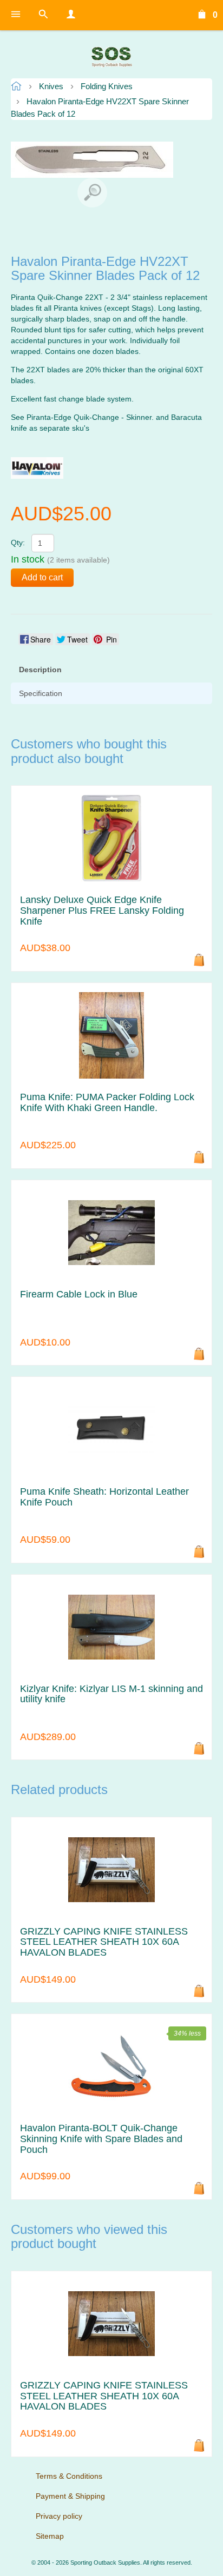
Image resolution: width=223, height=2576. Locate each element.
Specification (41, 693)
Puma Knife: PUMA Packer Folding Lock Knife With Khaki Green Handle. (107, 1103)
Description (40, 670)
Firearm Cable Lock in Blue (79, 1294)
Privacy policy (59, 2516)
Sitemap (50, 2536)
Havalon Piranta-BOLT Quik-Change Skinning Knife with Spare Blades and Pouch (101, 2139)
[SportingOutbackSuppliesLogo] (111, 57)
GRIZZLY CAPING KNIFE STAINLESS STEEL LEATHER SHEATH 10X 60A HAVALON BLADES (104, 1942)
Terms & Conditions (69, 2476)
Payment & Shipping (70, 2496)
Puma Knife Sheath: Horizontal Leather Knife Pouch (104, 1497)
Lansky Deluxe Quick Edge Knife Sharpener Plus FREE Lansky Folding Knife (102, 911)
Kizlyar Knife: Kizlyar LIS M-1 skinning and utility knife (111, 1694)
